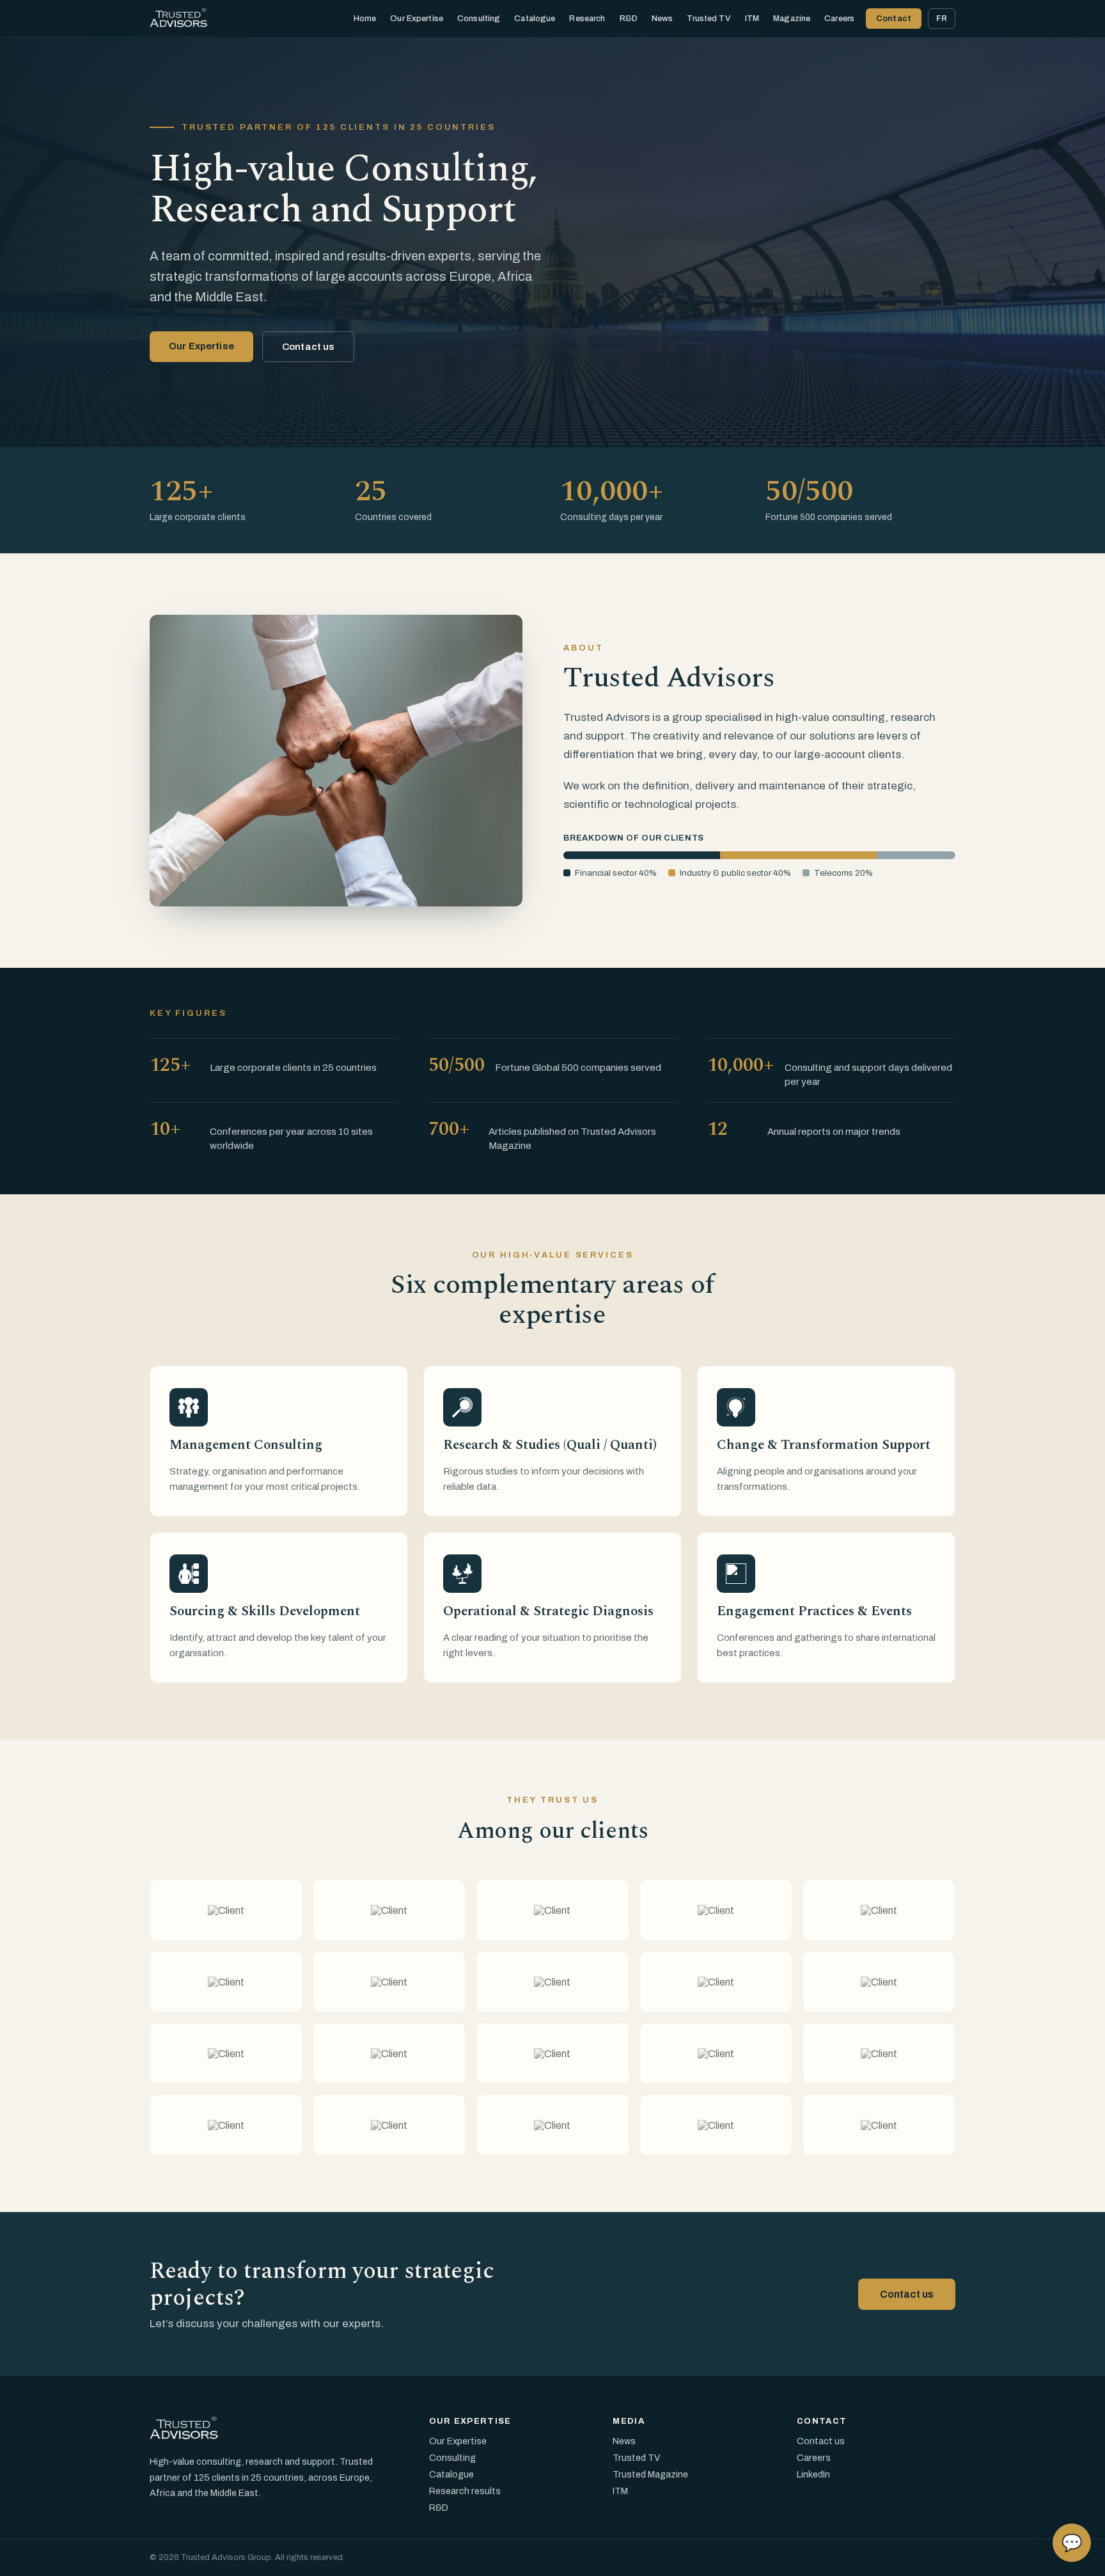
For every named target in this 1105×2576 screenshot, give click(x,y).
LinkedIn (813, 2474)
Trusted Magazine (650, 2474)
